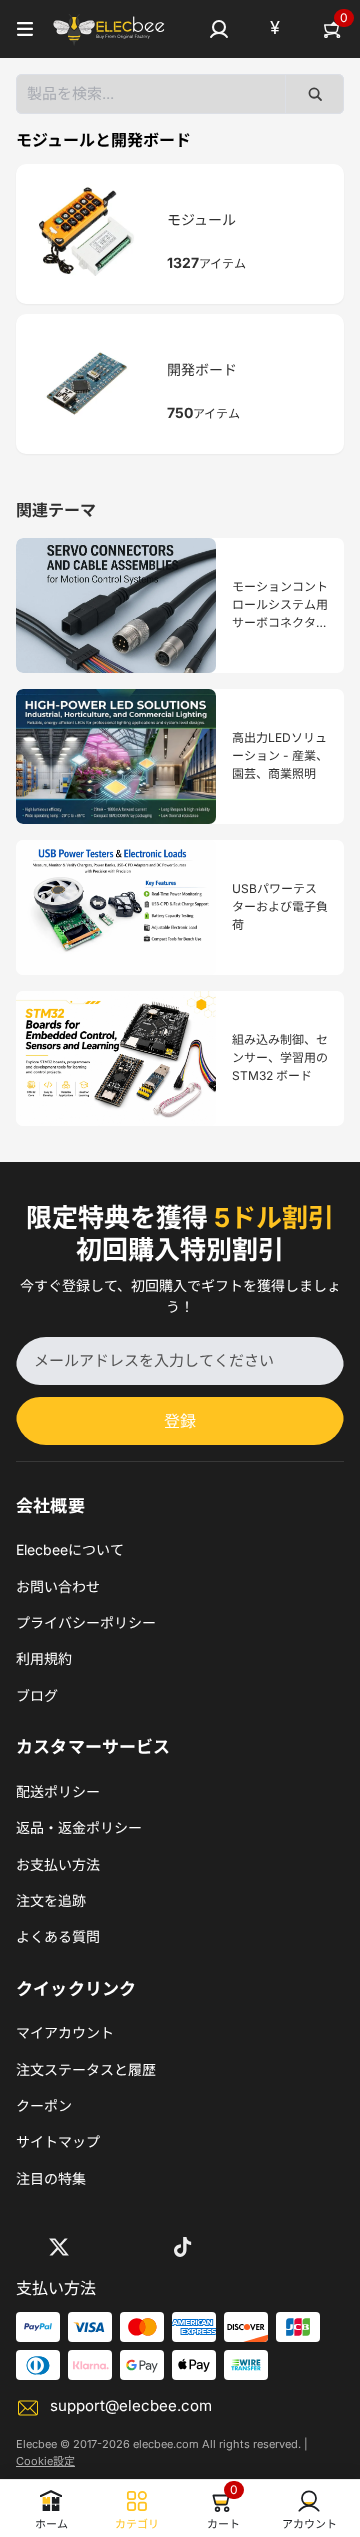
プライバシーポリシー (86, 1622)
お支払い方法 (58, 1864)
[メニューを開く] (25, 29)
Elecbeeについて (70, 1549)
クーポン (44, 2105)
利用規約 (44, 1658)
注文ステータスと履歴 (86, 2069)
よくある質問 (58, 1936)
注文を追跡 (51, 1900)
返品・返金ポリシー (79, 1827)
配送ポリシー (58, 1791)
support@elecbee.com (131, 2405)
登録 (180, 1421)
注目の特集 (51, 2178)
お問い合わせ (58, 1586)
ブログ (37, 1695)
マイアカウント (65, 2032)
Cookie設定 (45, 2461)
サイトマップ (58, 2141)
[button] (219, 29)
